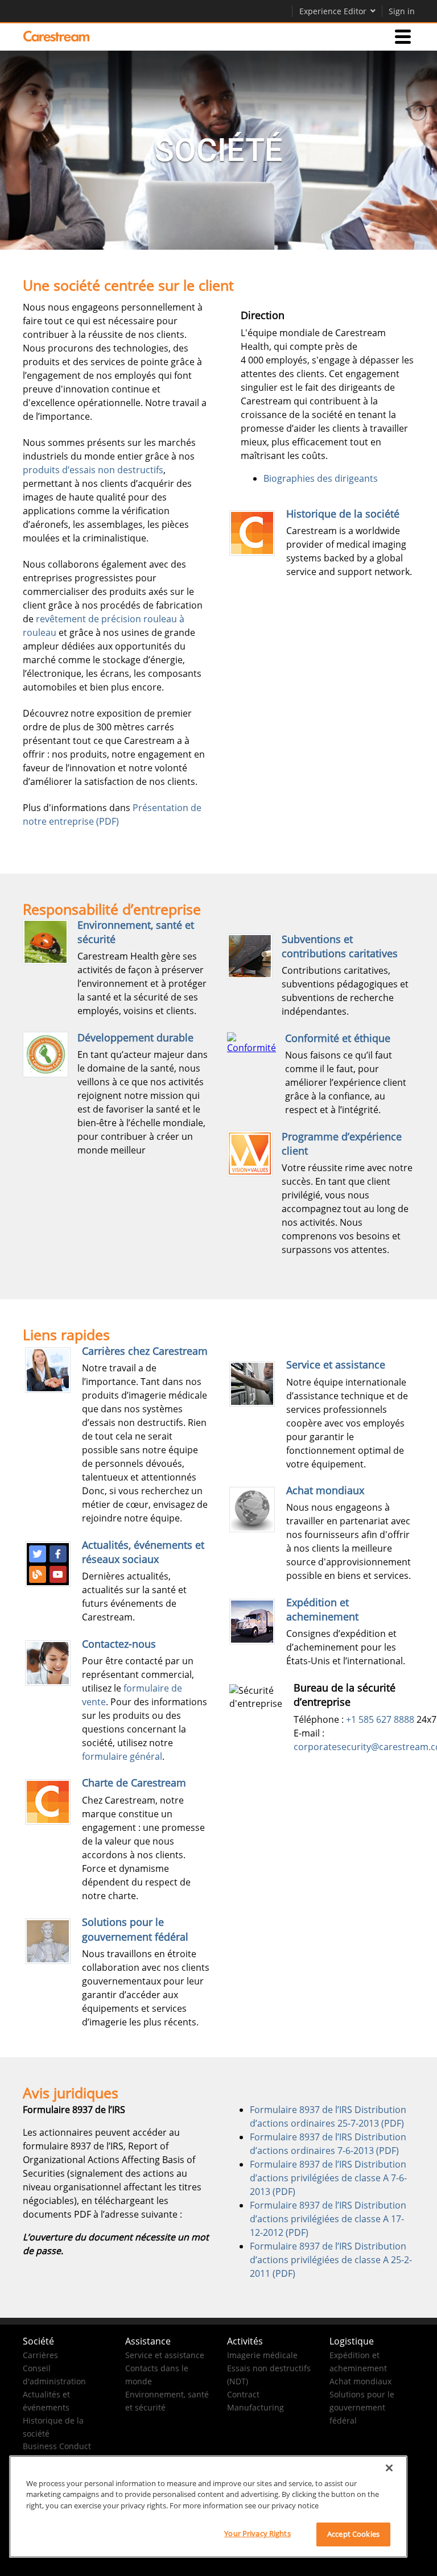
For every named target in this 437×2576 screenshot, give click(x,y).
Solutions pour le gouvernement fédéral (135, 1929)
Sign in (402, 11)
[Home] (56, 36)
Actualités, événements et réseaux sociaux (143, 1552)
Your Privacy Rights (257, 2533)
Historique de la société (343, 514)
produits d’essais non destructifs (93, 470)
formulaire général (122, 1756)
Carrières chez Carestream (145, 1351)
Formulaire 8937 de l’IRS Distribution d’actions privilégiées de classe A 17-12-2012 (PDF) (328, 2219)
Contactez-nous (119, 1644)
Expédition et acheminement (322, 1609)
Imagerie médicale (262, 2355)
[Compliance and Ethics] (252, 1043)
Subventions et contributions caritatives (340, 946)
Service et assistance (336, 1365)
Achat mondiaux (325, 1490)
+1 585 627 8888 (380, 1719)
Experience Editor (333, 11)
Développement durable (135, 1037)
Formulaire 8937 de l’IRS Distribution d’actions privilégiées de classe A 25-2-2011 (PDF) (331, 2260)
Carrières (40, 2355)
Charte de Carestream (134, 1783)
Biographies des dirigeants (321, 478)
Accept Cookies (353, 2534)
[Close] (389, 2468)
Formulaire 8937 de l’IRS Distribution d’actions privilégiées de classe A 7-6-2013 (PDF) (328, 2178)
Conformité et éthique (338, 1038)
